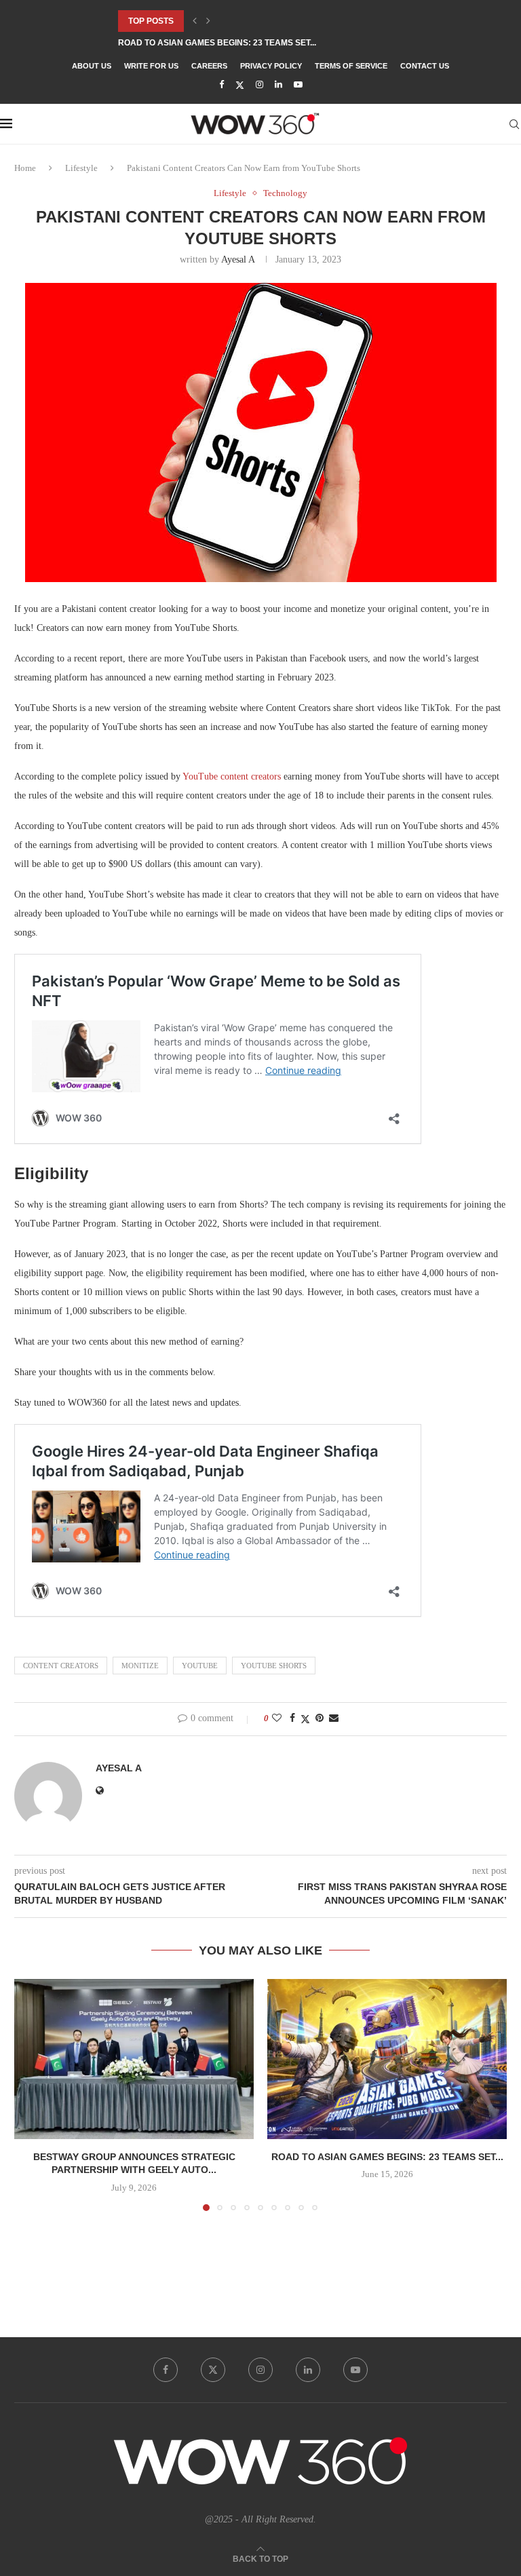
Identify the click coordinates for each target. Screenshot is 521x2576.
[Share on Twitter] (305, 1719)
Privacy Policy (271, 66)
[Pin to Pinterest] (320, 1718)
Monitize (140, 1666)
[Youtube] (298, 85)
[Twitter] (240, 85)
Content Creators (61, 1666)
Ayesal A (238, 259)
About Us (92, 66)
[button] (195, 21)
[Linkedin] (278, 85)
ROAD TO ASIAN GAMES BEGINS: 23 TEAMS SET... (387, 2157)
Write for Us (151, 66)
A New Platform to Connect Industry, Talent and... (235, 43)
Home (25, 168)
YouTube (200, 1666)
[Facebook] (221, 85)
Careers (209, 66)
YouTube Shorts (274, 1666)
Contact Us (425, 66)
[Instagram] (259, 85)
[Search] (514, 124)
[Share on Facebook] (292, 1718)
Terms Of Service (351, 66)
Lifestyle (81, 168)
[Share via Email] (334, 1718)
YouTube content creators (232, 776)
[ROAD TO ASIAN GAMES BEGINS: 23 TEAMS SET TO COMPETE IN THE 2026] (387, 2059)
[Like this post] (277, 1718)
